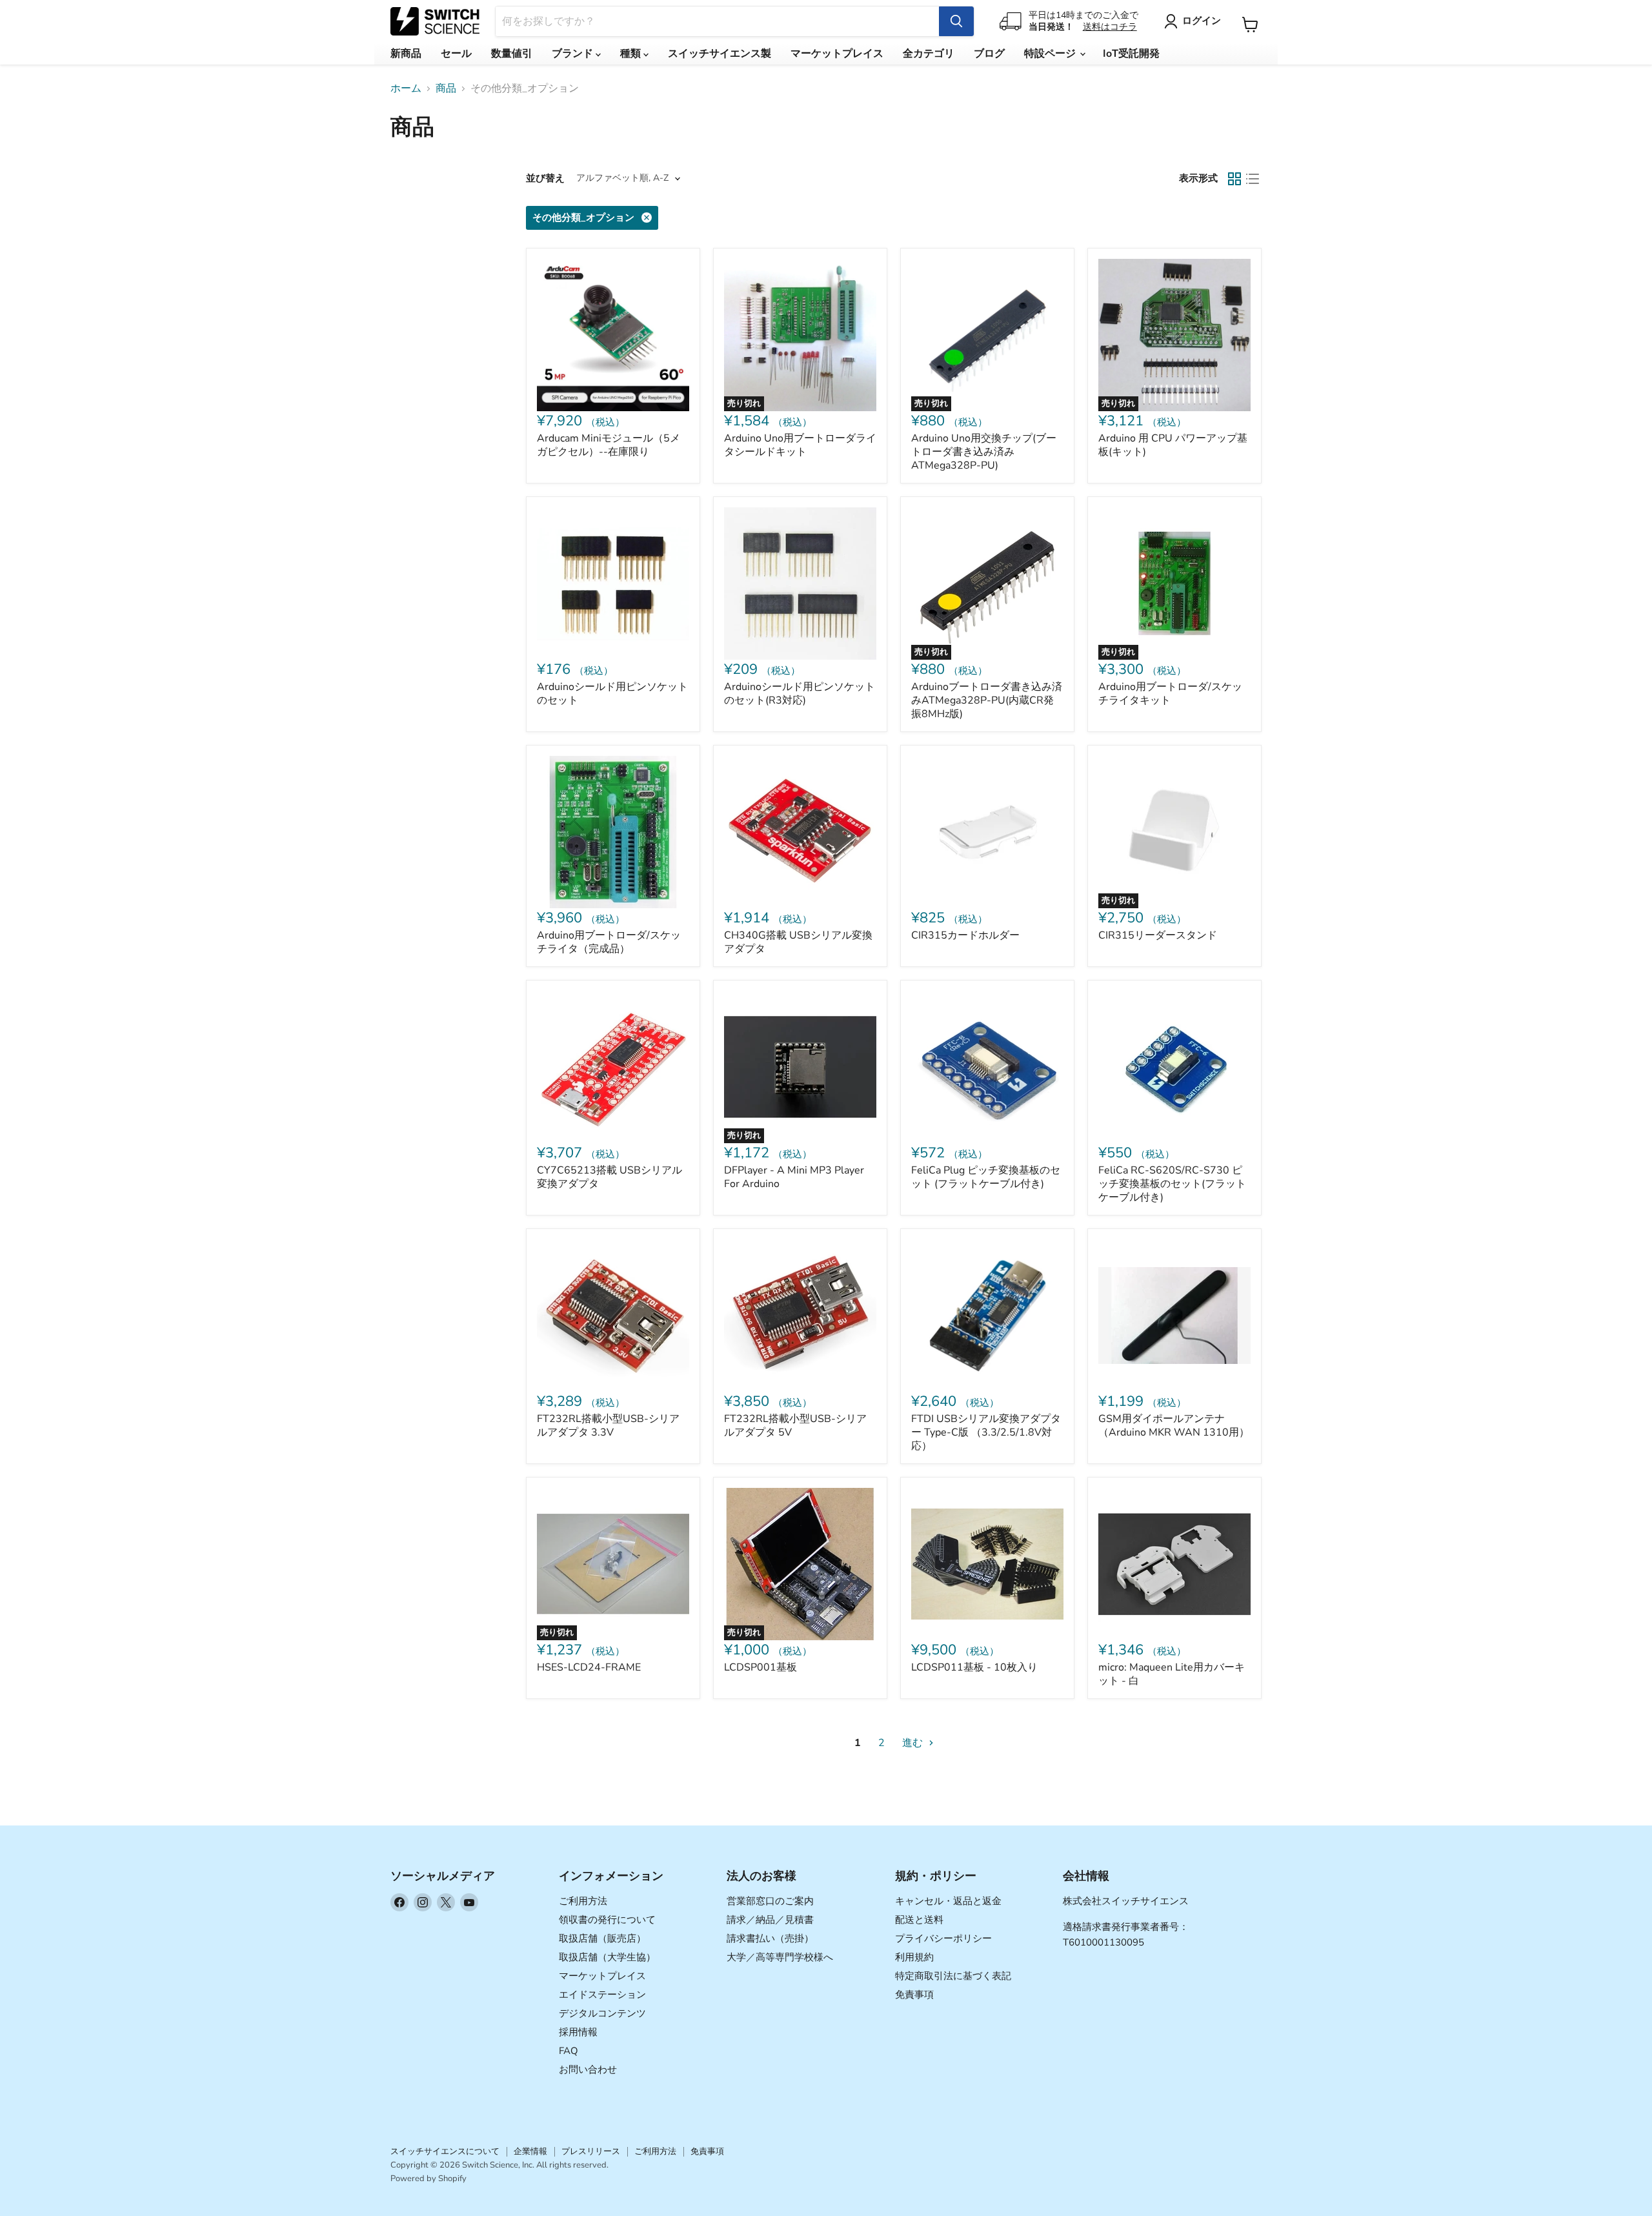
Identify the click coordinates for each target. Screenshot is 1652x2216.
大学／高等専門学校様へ (780, 1957)
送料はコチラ (1110, 27)
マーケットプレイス (837, 54)
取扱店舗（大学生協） (607, 1957)
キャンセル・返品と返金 (948, 1901)
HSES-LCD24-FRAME (589, 1667)
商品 (446, 88)
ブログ (989, 54)
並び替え (545, 178)
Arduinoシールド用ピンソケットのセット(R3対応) (800, 694)
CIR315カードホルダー (965, 935)
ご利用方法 (583, 1901)
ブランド (574, 54)
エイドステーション (602, 1995)
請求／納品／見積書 (770, 1920)
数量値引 (512, 54)
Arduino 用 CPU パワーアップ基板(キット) (1173, 445)
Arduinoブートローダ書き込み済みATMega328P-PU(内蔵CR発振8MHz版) (987, 700)
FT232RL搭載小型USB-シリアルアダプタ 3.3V (608, 1426)
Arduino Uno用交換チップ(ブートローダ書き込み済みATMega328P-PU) (984, 452)
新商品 (406, 54)
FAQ (569, 2051)
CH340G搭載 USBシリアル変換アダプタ (798, 942)
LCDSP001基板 (761, 1667)
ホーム (406, 88)
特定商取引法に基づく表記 (953, 1976)
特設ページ (1051, 54)
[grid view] (1234, 179)
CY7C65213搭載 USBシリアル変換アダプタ (609, 1177)
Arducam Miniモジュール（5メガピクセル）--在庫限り (609, 445)
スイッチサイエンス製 (720, 54)
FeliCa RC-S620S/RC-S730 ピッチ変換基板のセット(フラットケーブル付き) (1172, 1184)
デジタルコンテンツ (602, 2013)
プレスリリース (591, 2151)
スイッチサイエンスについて (445, 2151)
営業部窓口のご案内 (770, 1901)
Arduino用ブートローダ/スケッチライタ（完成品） (609, 942)
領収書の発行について (607, 1920)
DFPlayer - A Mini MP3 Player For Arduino (794, 1177)
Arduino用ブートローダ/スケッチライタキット (1170, 694)
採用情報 (578, 2032)
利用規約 (914, 1957)
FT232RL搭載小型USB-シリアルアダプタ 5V (795, 1426)
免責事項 (914, 1995)
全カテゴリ (929, 54)
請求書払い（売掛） (770, 1938)
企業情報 (530, 2151)
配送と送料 (919, 1920)
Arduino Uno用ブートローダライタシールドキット (800, 445)
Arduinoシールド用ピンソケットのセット (612, 694)
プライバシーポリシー (943, 1938)
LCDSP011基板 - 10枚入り (974, 1667)
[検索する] (956, 21)
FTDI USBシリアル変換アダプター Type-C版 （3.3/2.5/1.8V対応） (986, 1432)
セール (456, 54)
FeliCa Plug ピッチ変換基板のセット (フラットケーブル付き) (986, 1177)
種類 (632, 54)
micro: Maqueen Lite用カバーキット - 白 (1172, 1674)
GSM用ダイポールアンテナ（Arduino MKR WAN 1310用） (1174, 1426)
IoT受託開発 (1131, 54)
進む (914, 1743)
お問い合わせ (588, 2069)
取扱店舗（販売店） (602, 1938)
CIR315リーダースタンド (1158, 935)
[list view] (1253, 179)
